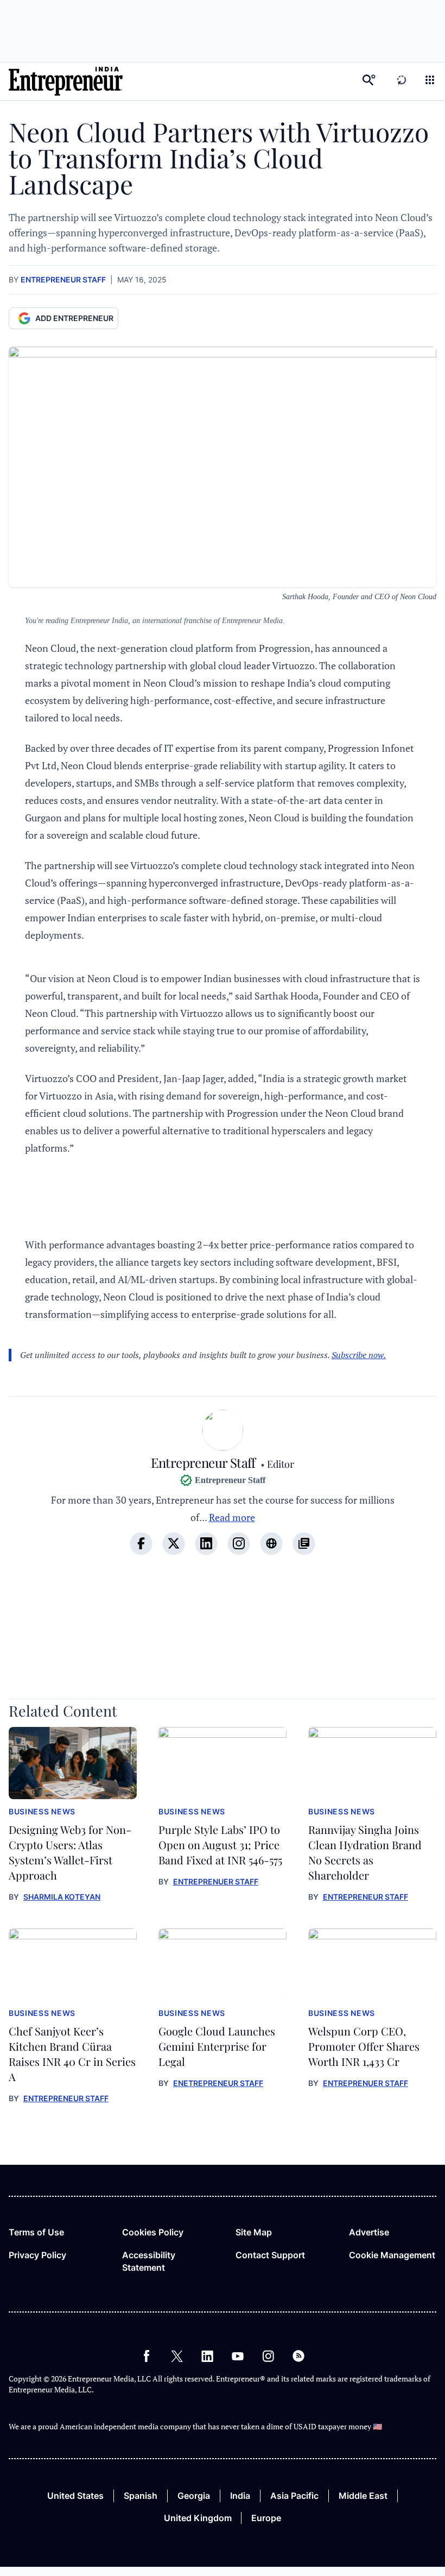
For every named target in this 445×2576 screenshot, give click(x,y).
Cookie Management (392, 2255)
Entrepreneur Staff (63, 279)
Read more (232, 1517)
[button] (430, 81)
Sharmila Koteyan (62, 1897)
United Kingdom (198, 2518)
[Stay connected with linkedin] (206, 1543)
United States (75, 2496)
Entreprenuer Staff (216, 1881)
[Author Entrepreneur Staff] (223, 1432)
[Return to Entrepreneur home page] (66, 81)
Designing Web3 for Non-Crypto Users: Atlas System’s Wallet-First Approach (70, 1852)
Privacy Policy (37, 2255)
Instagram (268, 2356)
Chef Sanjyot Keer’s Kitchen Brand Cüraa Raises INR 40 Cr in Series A (72, 2054)
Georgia (194, 2496)
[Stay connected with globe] (271, 1543)
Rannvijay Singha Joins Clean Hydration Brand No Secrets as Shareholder (365, 1852)
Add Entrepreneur (74, 318)
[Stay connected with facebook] (141, 1543)
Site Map (254, 2232)
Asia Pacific (294, 2496)
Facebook (147, 2356)
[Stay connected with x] (174, 1543)
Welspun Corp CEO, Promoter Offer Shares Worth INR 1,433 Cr (364, 2046)
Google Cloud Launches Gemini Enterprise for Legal (217, 2046)
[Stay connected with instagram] (239, 1543)
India (240, 2496)
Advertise (369, 2232)
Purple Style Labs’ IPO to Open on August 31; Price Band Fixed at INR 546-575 (220, 1845)
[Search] (369, 81)
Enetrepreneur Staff (218, 2083)
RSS (298, 2356)
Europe (266, 2518)
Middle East (363, 2496)
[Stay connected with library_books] (304, 1543)
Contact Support (270, 2255)
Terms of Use (36, 2232)
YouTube (238, 2356)
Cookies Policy (153, 2232)
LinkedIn (207, 2356)
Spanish (141, 2496)
